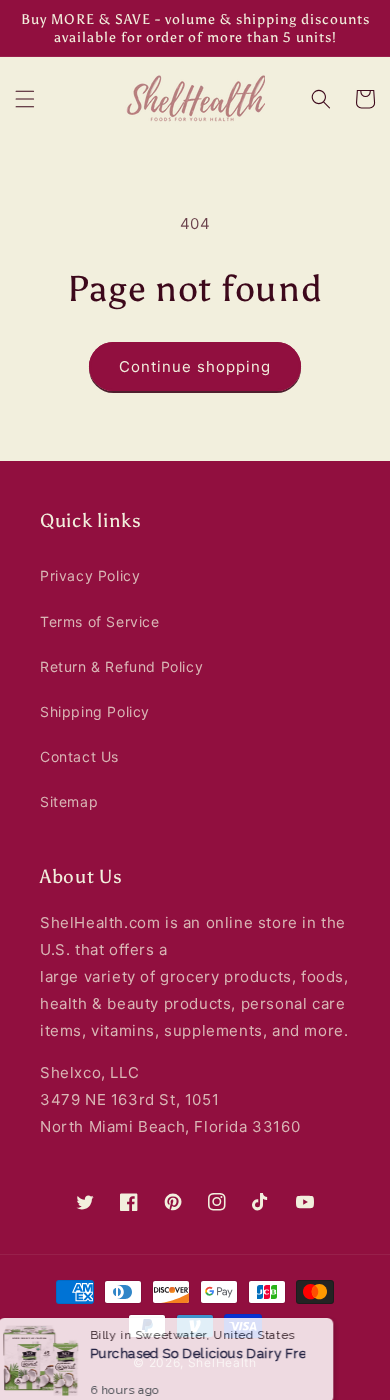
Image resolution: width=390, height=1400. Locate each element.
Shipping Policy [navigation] (95, 711)
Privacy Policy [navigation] (90, 575)
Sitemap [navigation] (69, 801)
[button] (25, 99)
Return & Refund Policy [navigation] (121, 666)
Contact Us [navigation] (79, 756)
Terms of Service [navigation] (100, 621)
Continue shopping (195, 366)
